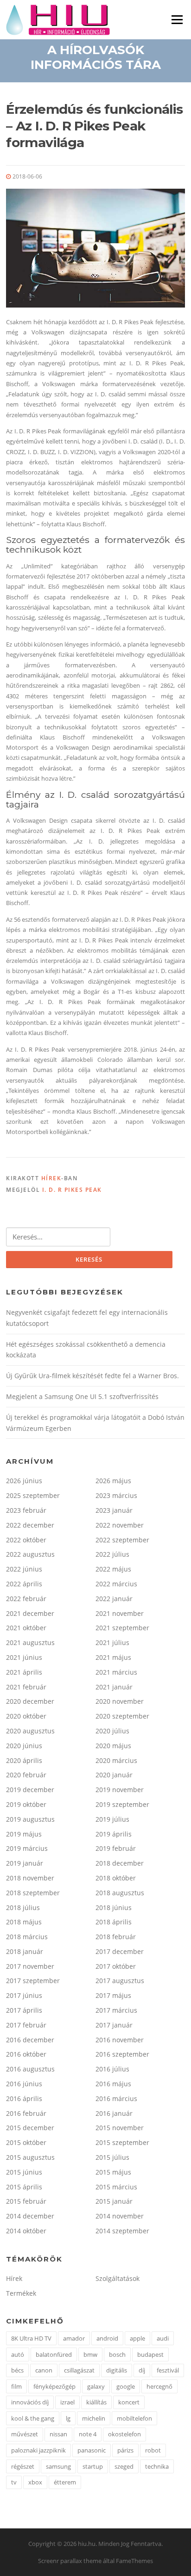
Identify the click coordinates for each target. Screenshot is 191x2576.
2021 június (24, 1657)
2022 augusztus (30, 1554)
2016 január (114, 2113)
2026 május (113, 1481)
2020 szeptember (122, 1716)
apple (137, 2338)
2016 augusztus (30, 2069)
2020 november (120, 1701)
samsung (58, 2466)
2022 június (24, 1569)
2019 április (114, 1834)
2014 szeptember (122, 2231)
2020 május (113, 1746)
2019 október (26, 1804)
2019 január (25, 1863)
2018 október (116, 1878)
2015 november (120, 2128)
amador (74, 2338)
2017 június (24, 1995)
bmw (90, 2354)
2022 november (120, 1525)
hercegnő (159, 2386)
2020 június (24, 1746)
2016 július (112, 2069)
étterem (65, 2482)
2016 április (24, 2098)
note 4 (88, 2434)
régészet (23, 2466)
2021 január (114, 1687)
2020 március (116, 1760)
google (126, 2386)
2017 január (114, 2025)
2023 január (114, 1510)
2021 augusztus (30, 1642)
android (107, 2338)
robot (153, 2450)
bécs (17, 2370)
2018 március (27, 1937)
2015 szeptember (122, 2142)
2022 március (116, 1584)
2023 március (116, 1495)
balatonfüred (54, 2354)
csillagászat (79, 2370)
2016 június (24, 2084)
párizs (125, 2450)
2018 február (116, 1937)
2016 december (30, 2040)
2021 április (24, 1672)
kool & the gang (33, 2418)
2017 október (116, 1966)
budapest (150, 2354)
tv (14, 2482)
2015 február (26, 2201)
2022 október (26, 1540)
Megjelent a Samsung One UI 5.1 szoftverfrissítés (82, 1396)
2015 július (112, 2157)
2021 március (116, 1672)
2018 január (25, 1951)
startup (93, 2466)
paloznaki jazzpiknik (38, 2450)
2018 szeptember (33, 1893)
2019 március (27, 1848)
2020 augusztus (30, 1731)
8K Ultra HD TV (31, 2338)
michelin (94, 2418)
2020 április (24, 1760)
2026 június (24, 1481)
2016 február (26, 2113)
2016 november (120, 2040)
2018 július (23, 1907)
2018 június (114, 1907)
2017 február (26, 2025)
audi (163, 2338)
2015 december (30, 2128)
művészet (25, 2434)
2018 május (24, 1922)
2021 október (26, 1628)
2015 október (26, 2142)
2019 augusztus (30, 1819)
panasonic (92, 2450)
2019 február (116, 1848)
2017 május (113, 1995)
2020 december (30, 1701)
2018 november (30, 1878)
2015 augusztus (30, 2157)
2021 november (120, 1613)
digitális (117, 2370)
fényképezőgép (54, 2386)
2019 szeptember (122, 1804)
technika (157, 2466)
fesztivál (168, 2370)
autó (18, 2354)
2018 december (120, 1863)
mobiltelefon (134, 2418)
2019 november (120, 1790)
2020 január (114, 1775)
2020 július (112, 1731)
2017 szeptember (33, 1981)
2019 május (24, 1834)
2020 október (26, 1716)
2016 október (26, 2054)
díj (142, 2370)
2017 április (24, 2010)
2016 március (116, 2098)
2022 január (114, 1599)
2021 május (113, 1657)
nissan (58, 2434)
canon (44, 2370)
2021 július (112, 1642)
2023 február (26, 1510)
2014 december (30, 2216)
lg (68, 2418)
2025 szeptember (33, 1495)
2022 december (30, 1525)
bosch (117, 2354)
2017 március (116, 2010)
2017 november (30, 1966)
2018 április (114, 1922)
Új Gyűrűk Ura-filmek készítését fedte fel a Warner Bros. (92, 1376)
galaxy (96, 2386)
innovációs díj (30, 2402)
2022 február (26, 1599)
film (16, 2386)
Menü (177, 19)
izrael (67, 2402)
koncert (129, 2402)
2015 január (114, 2201)
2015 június (24, 2172)
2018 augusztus (120, 1893)
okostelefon (124, 2434)
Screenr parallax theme (70, 2561)
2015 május (113, 2172)
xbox (35, 2482)
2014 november (120, 2216)
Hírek (51, 1178)
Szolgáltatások (118, 2278)
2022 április (24, 1584)
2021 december (30, 1613)
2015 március (116, 2187)
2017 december (120, 1951)
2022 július (112, 1554)
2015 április (24, 2187)
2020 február (26, 1775)
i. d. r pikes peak (72, 1190)
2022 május (113, 1569)
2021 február (26, 1687)
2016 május (113, 2084)
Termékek (21, 2293)
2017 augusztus (120, 1981)
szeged (124, 2466)
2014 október (26, 2231)
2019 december (30, 1790)
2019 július (112, 1819)
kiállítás (96, 2402)
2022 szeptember (122, 1540)
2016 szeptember (122, 2054)
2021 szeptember (122, 1628)
